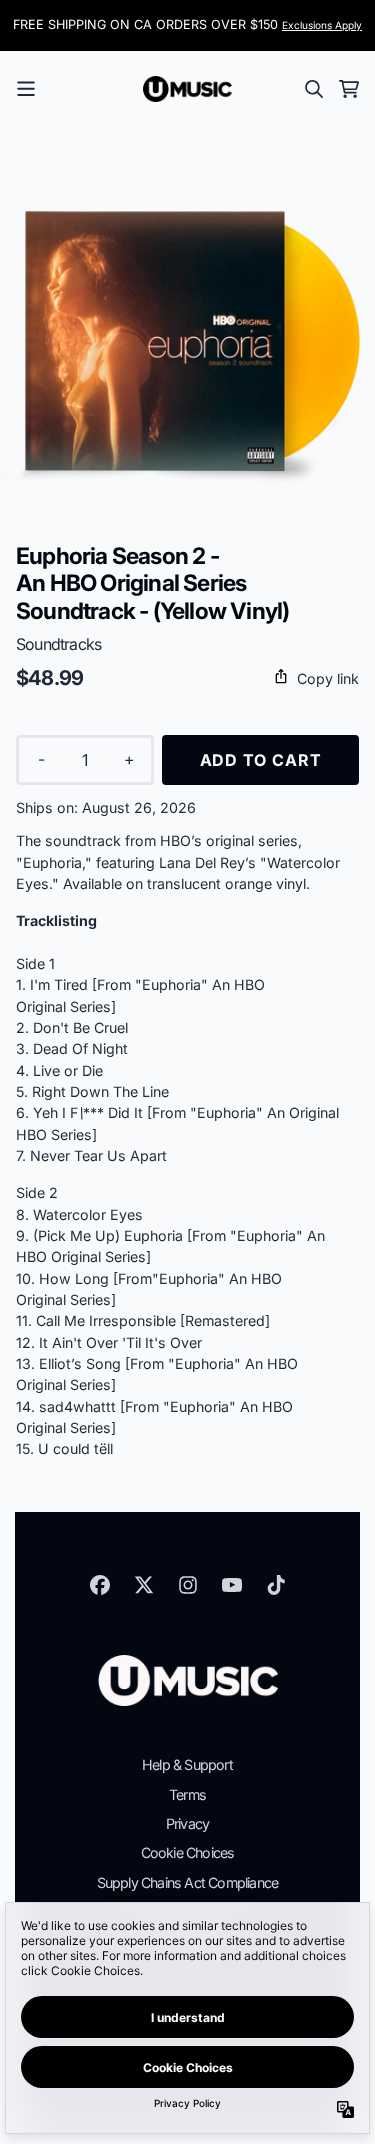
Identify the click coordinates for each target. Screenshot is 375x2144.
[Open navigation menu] (26, 89)
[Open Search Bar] (313, 89)
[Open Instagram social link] (188, 1585)
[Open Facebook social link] (100, 1585)
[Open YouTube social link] (232, 1585)
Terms (187, 1794)
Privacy (187, 1823)
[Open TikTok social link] (276, 1585)
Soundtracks (58, 644)
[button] (187, 678)
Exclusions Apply (322, 25)
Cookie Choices (188, 1852)
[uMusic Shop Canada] (188, 89)
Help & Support (187, 1764)
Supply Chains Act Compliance (188, 1882)
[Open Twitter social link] (144, 1585)
